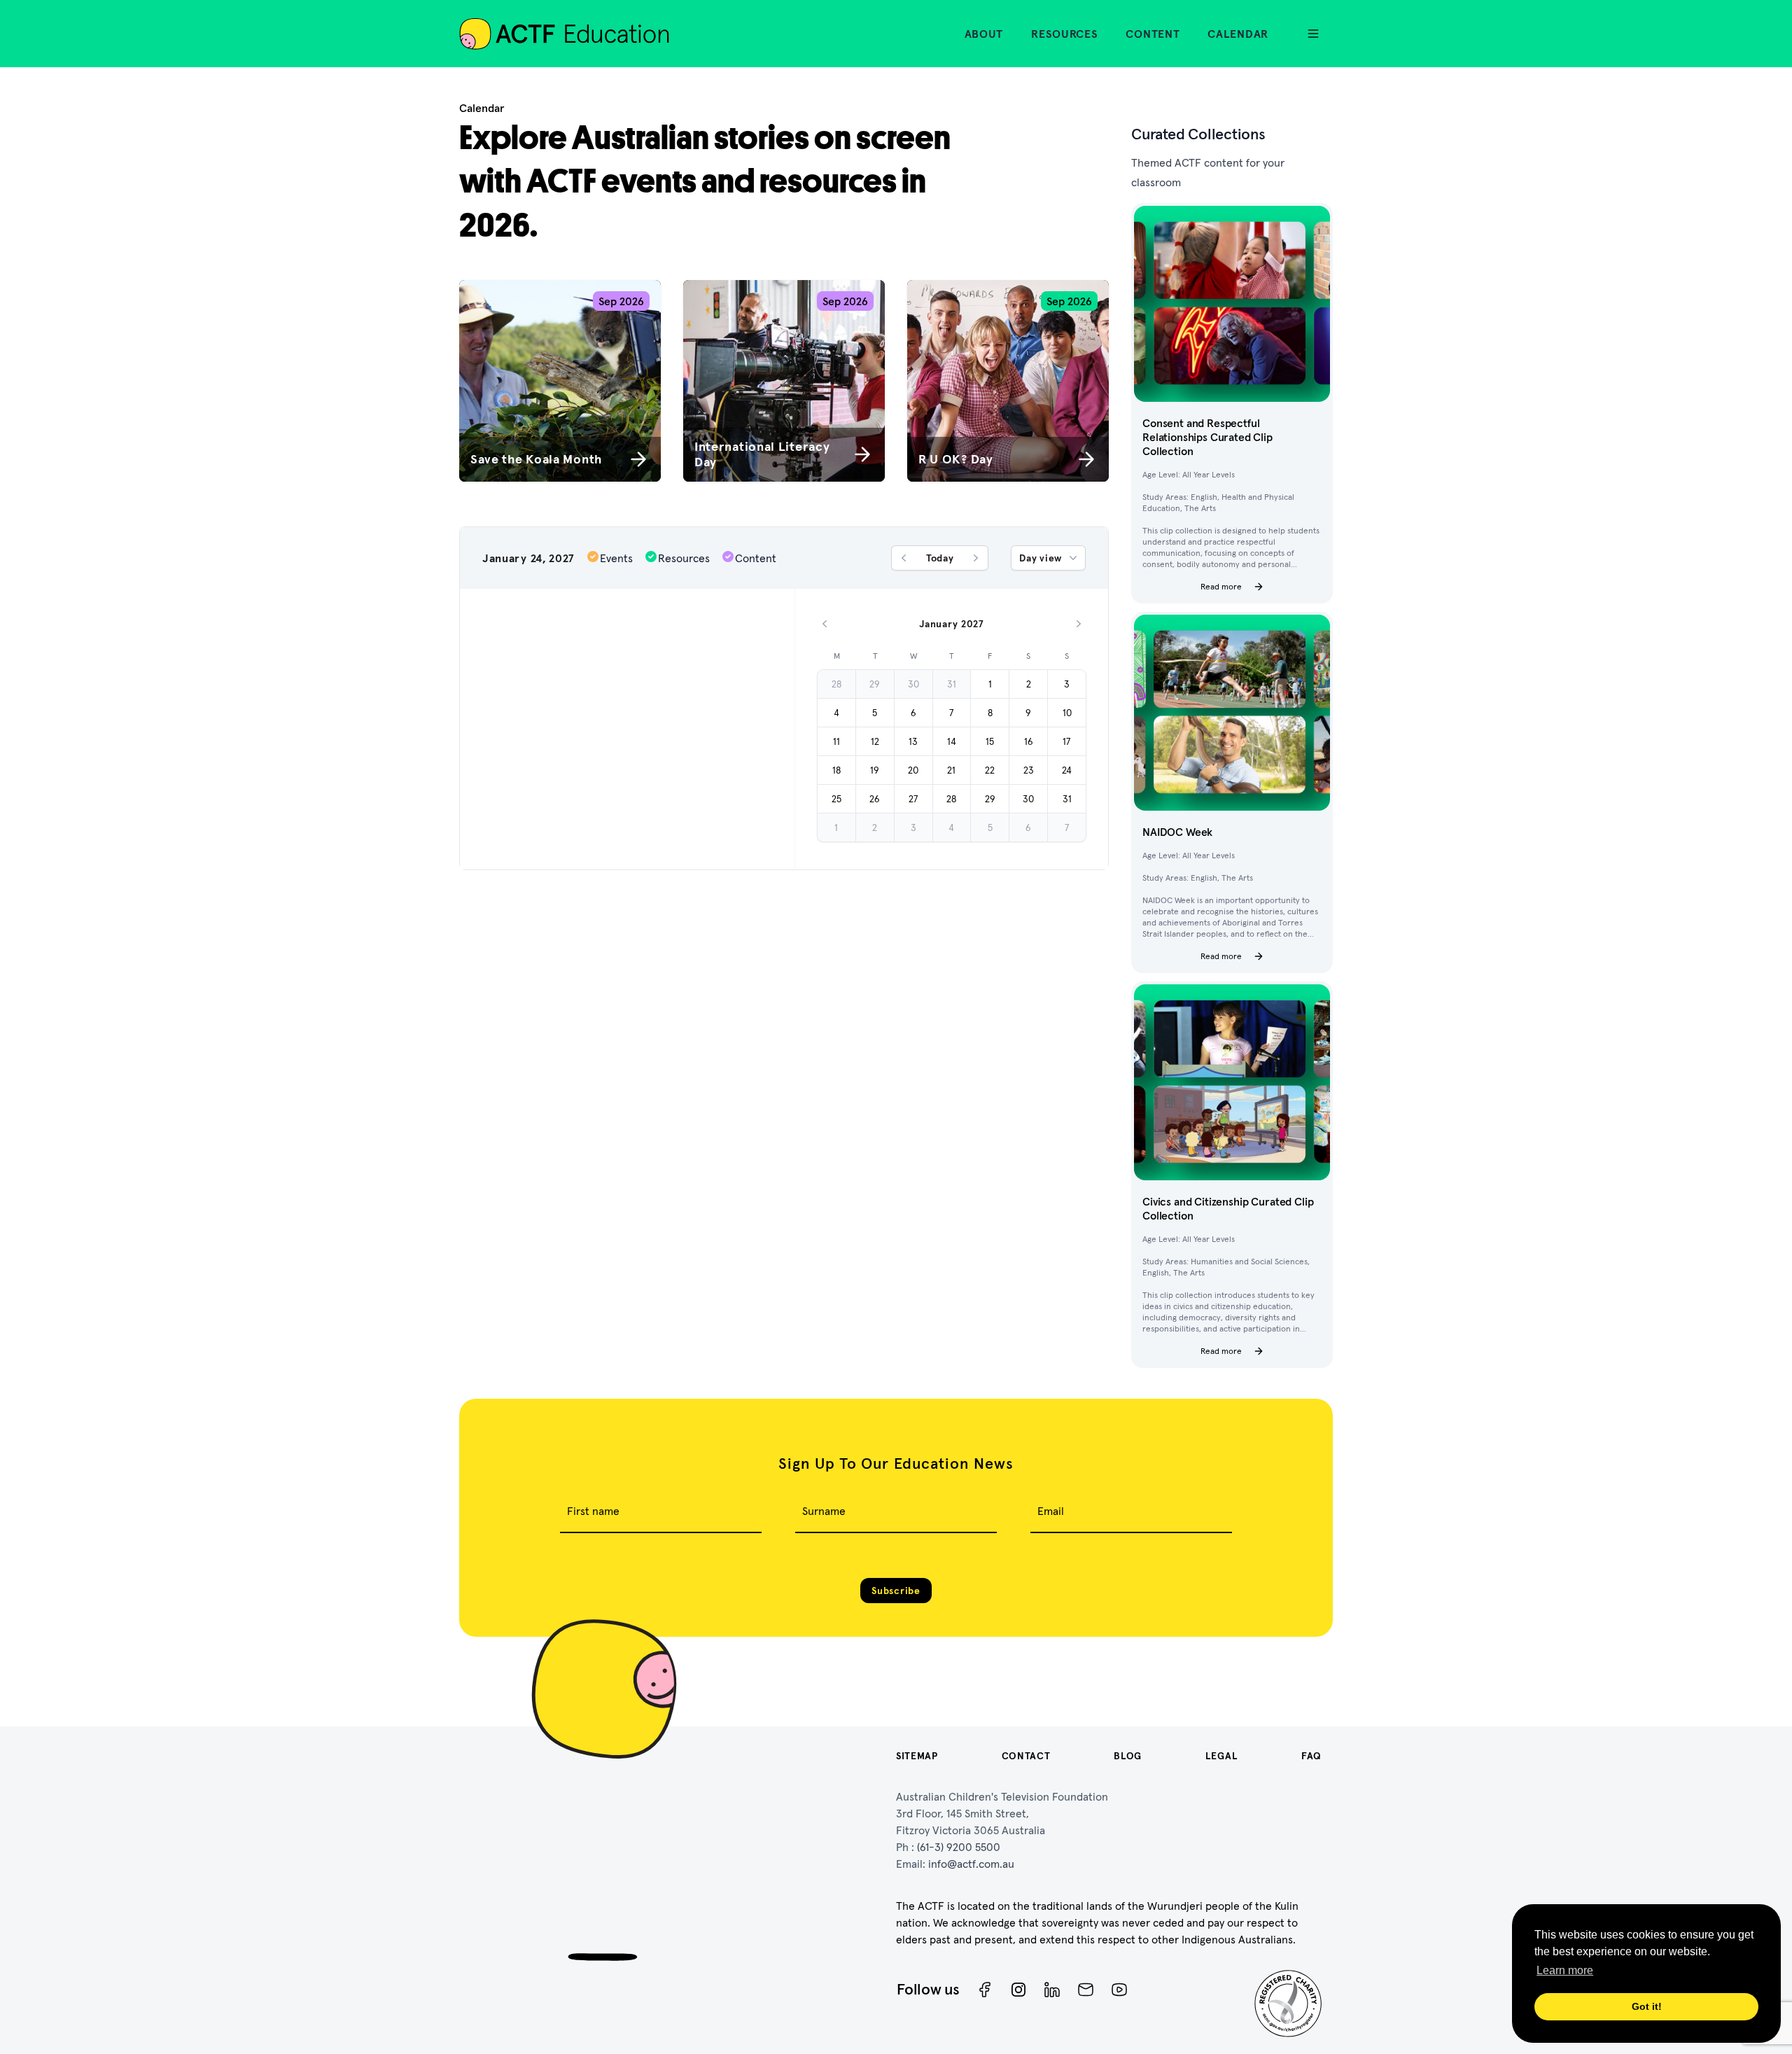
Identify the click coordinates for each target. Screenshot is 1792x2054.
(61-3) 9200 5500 (959, 1847)
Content (1153, 34)
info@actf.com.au (971, 1864)
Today (940, 558)
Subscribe (896, 1591)
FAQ (1311, 1756)
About (984, 34)
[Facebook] (985, 1990)
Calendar (1238, 34)
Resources (1064, 34)
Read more (1221, 586)
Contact (1026, 1756)
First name (593, 1511)
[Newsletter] (1086, 1990)
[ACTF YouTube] (1119, 1990)
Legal (1222, 1756)
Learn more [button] (1565, 1970)
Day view (1041, 558)
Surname (824, 1511)
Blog (1128, 1756)
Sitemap (917, 1756)
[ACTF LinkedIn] (1052, 1990)
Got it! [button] (1647, 2006)
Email (1051, 1511)
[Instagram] (1018, 1990)
